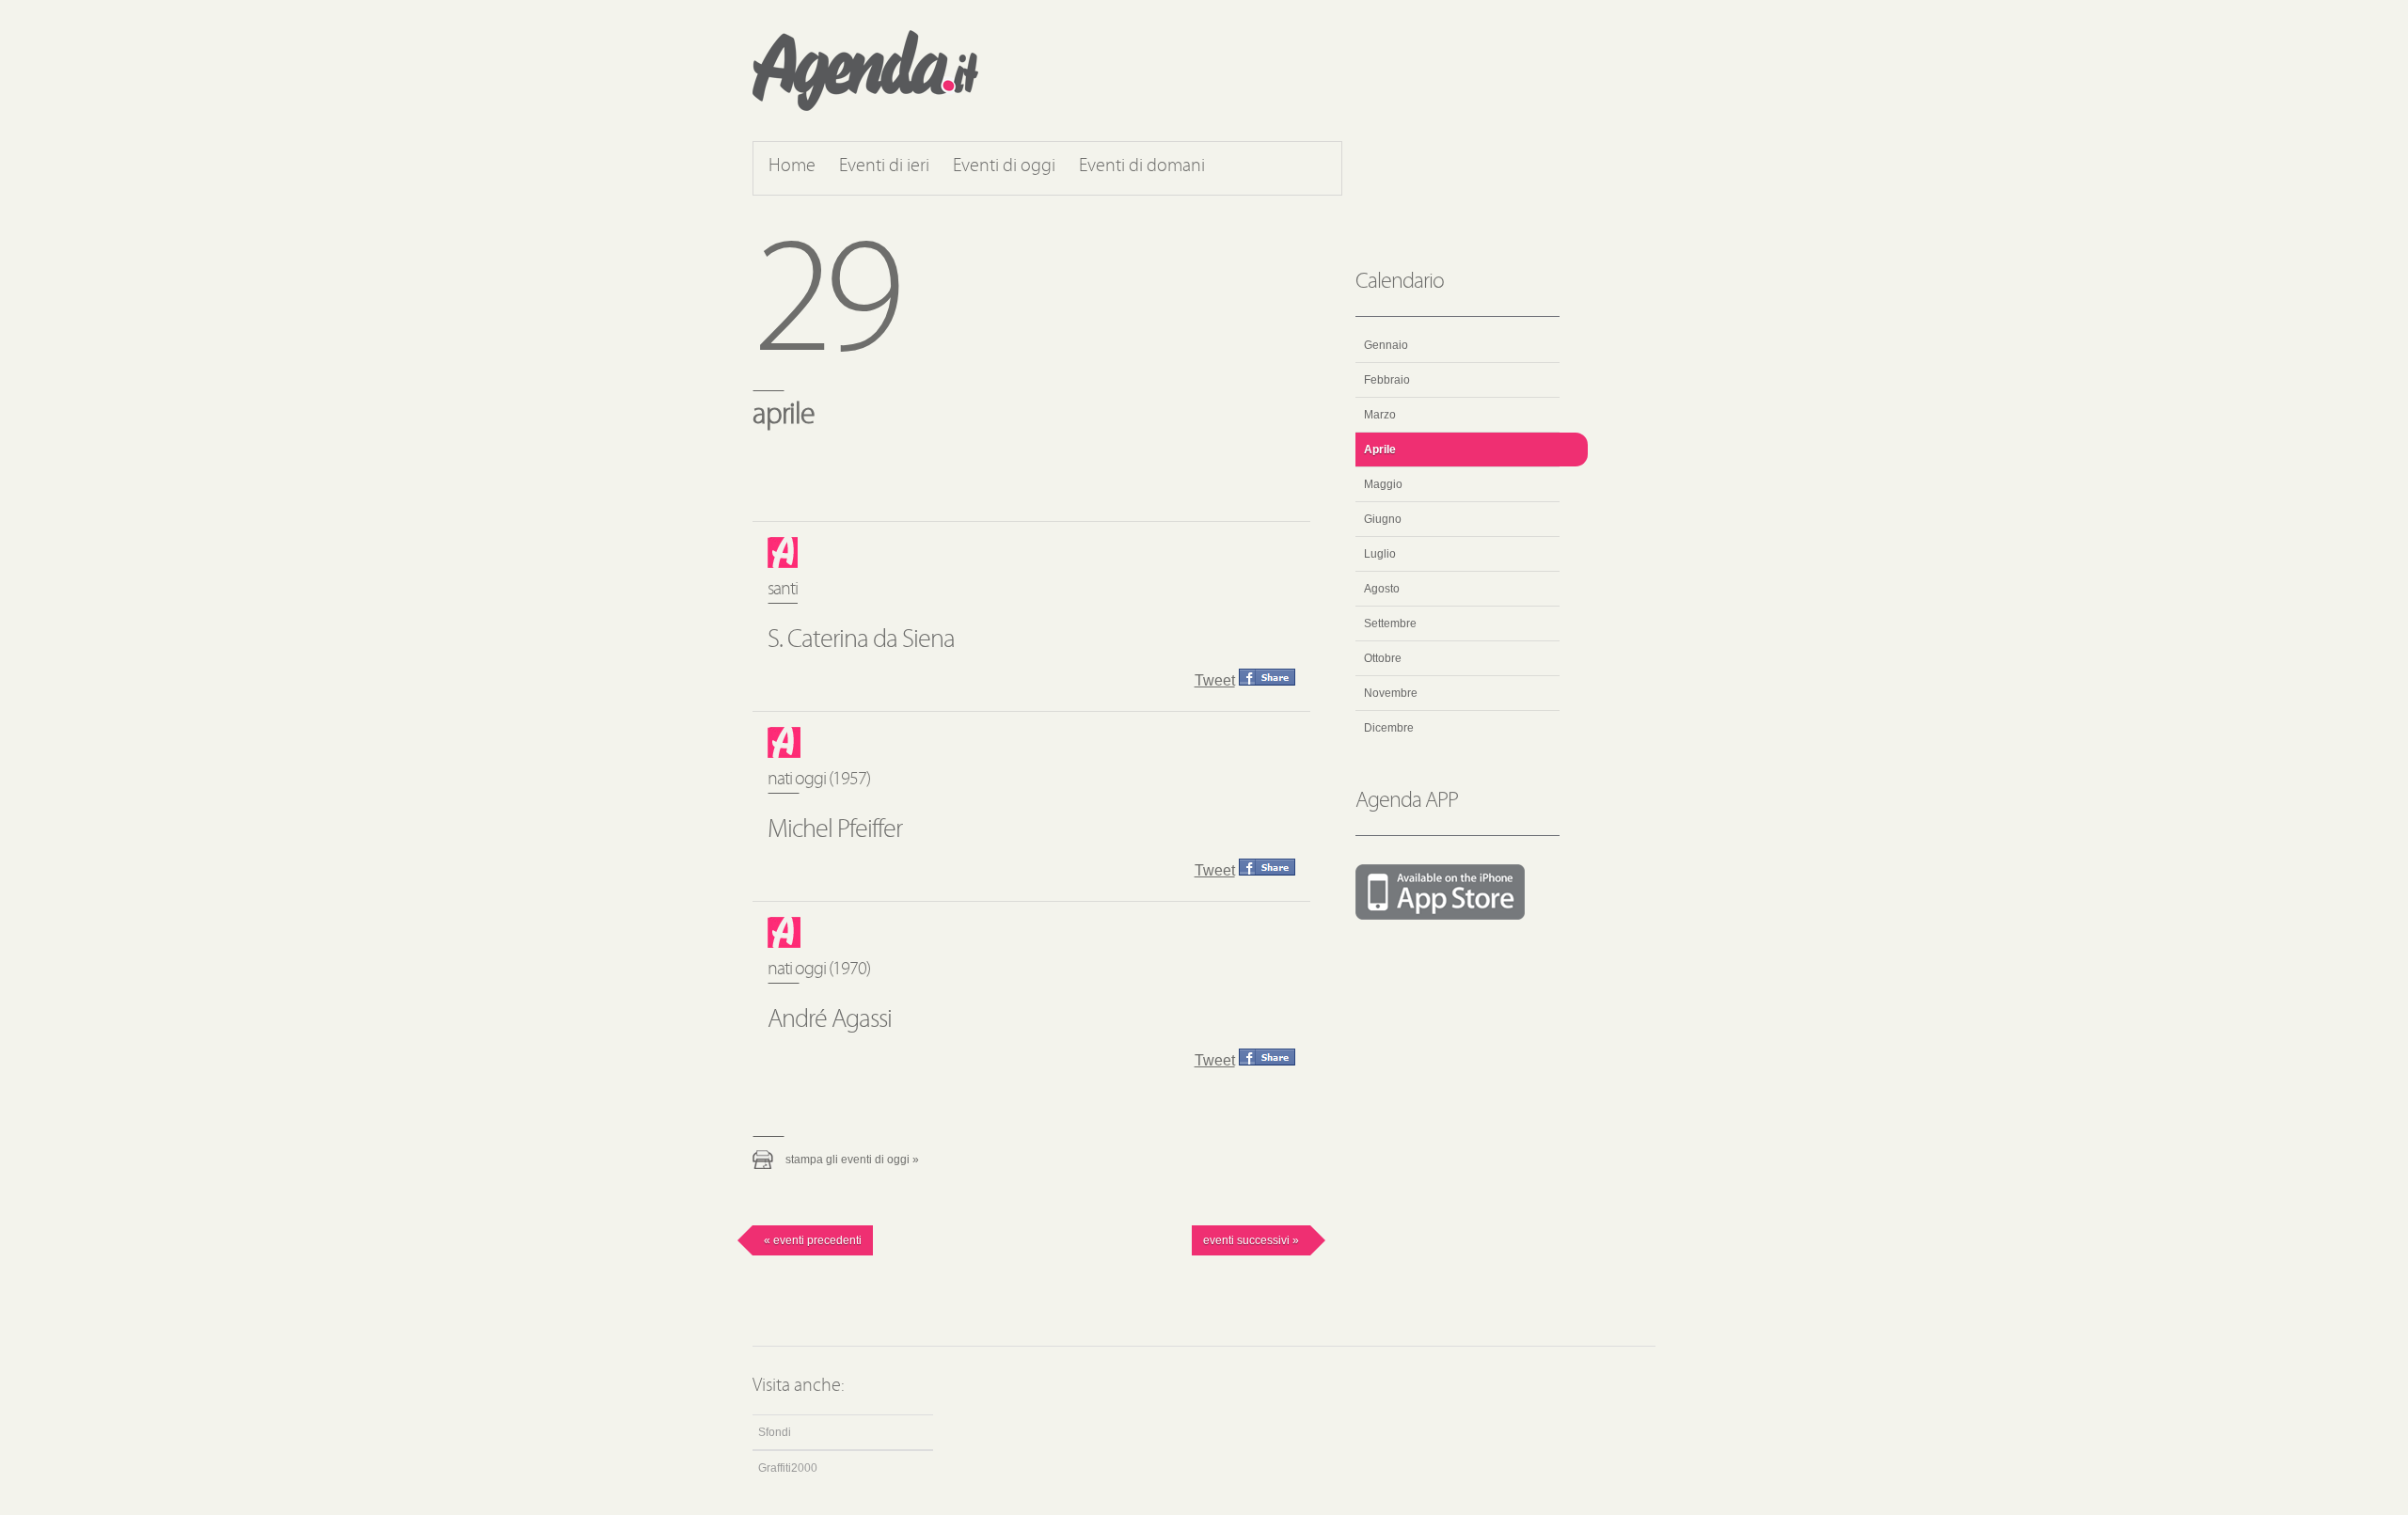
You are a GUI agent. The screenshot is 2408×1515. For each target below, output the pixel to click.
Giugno (1383, 519)
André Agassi (830, 1020)
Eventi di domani (1142, 166)
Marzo (1380, 415)
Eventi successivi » (1251, 1240)
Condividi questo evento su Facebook (1267, 677)
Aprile (1380, 450)
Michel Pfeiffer (835, 830)
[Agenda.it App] (1457, 893)
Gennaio (1386, 345)
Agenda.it (865, 71)
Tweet (1215, 680)
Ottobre (1383, 658)
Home (792, 166)
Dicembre (1389, 728)
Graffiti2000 (788, 1468)
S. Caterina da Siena (861, 640)
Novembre (1391, 693)
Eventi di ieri (884, 166)
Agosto (1382, 589)
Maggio (1383, 484)
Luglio (1380, 554)
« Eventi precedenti (813, 1240)
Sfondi (775, 1432)
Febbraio (1387, 380)
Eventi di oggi (1004, 166)
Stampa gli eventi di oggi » (852, 1160)
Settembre (1390, 623)
